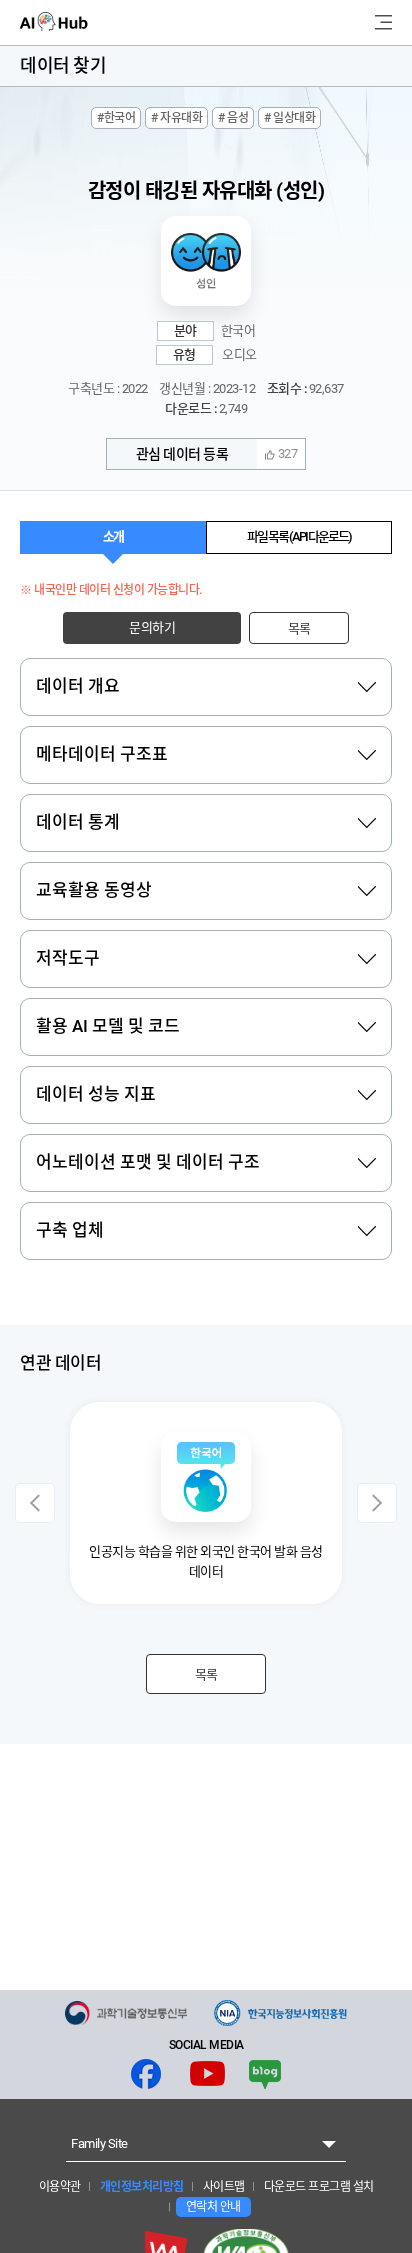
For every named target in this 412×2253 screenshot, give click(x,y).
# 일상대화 (289, 118)
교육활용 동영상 (94, 890)
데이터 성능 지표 (96, 1094)
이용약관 (60, 2187)
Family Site (99, 2143)
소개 (113, 536)
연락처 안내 (213, 2207)
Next (377, 1503)
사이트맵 (222, 2187)
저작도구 (68, 958)
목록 (299, 628)
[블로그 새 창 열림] (265, 2074)
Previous (35, 1503)
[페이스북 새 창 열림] (146, 2074)
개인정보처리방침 (140, 2187)
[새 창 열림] (126, 2013)
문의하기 (152, 627)
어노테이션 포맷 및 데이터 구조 (148, 1162)
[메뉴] (383, 22)
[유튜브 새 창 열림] (207, 2074)
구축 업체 (70, 1230)
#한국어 (116, 118)
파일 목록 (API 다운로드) (299, 536)
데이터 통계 (78, 822)
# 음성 (233, 118)
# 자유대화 (176, 118)
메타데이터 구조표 (102, 754)
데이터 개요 (78, 686)
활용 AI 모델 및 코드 (108, 1026)
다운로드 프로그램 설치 (317, 2187)
